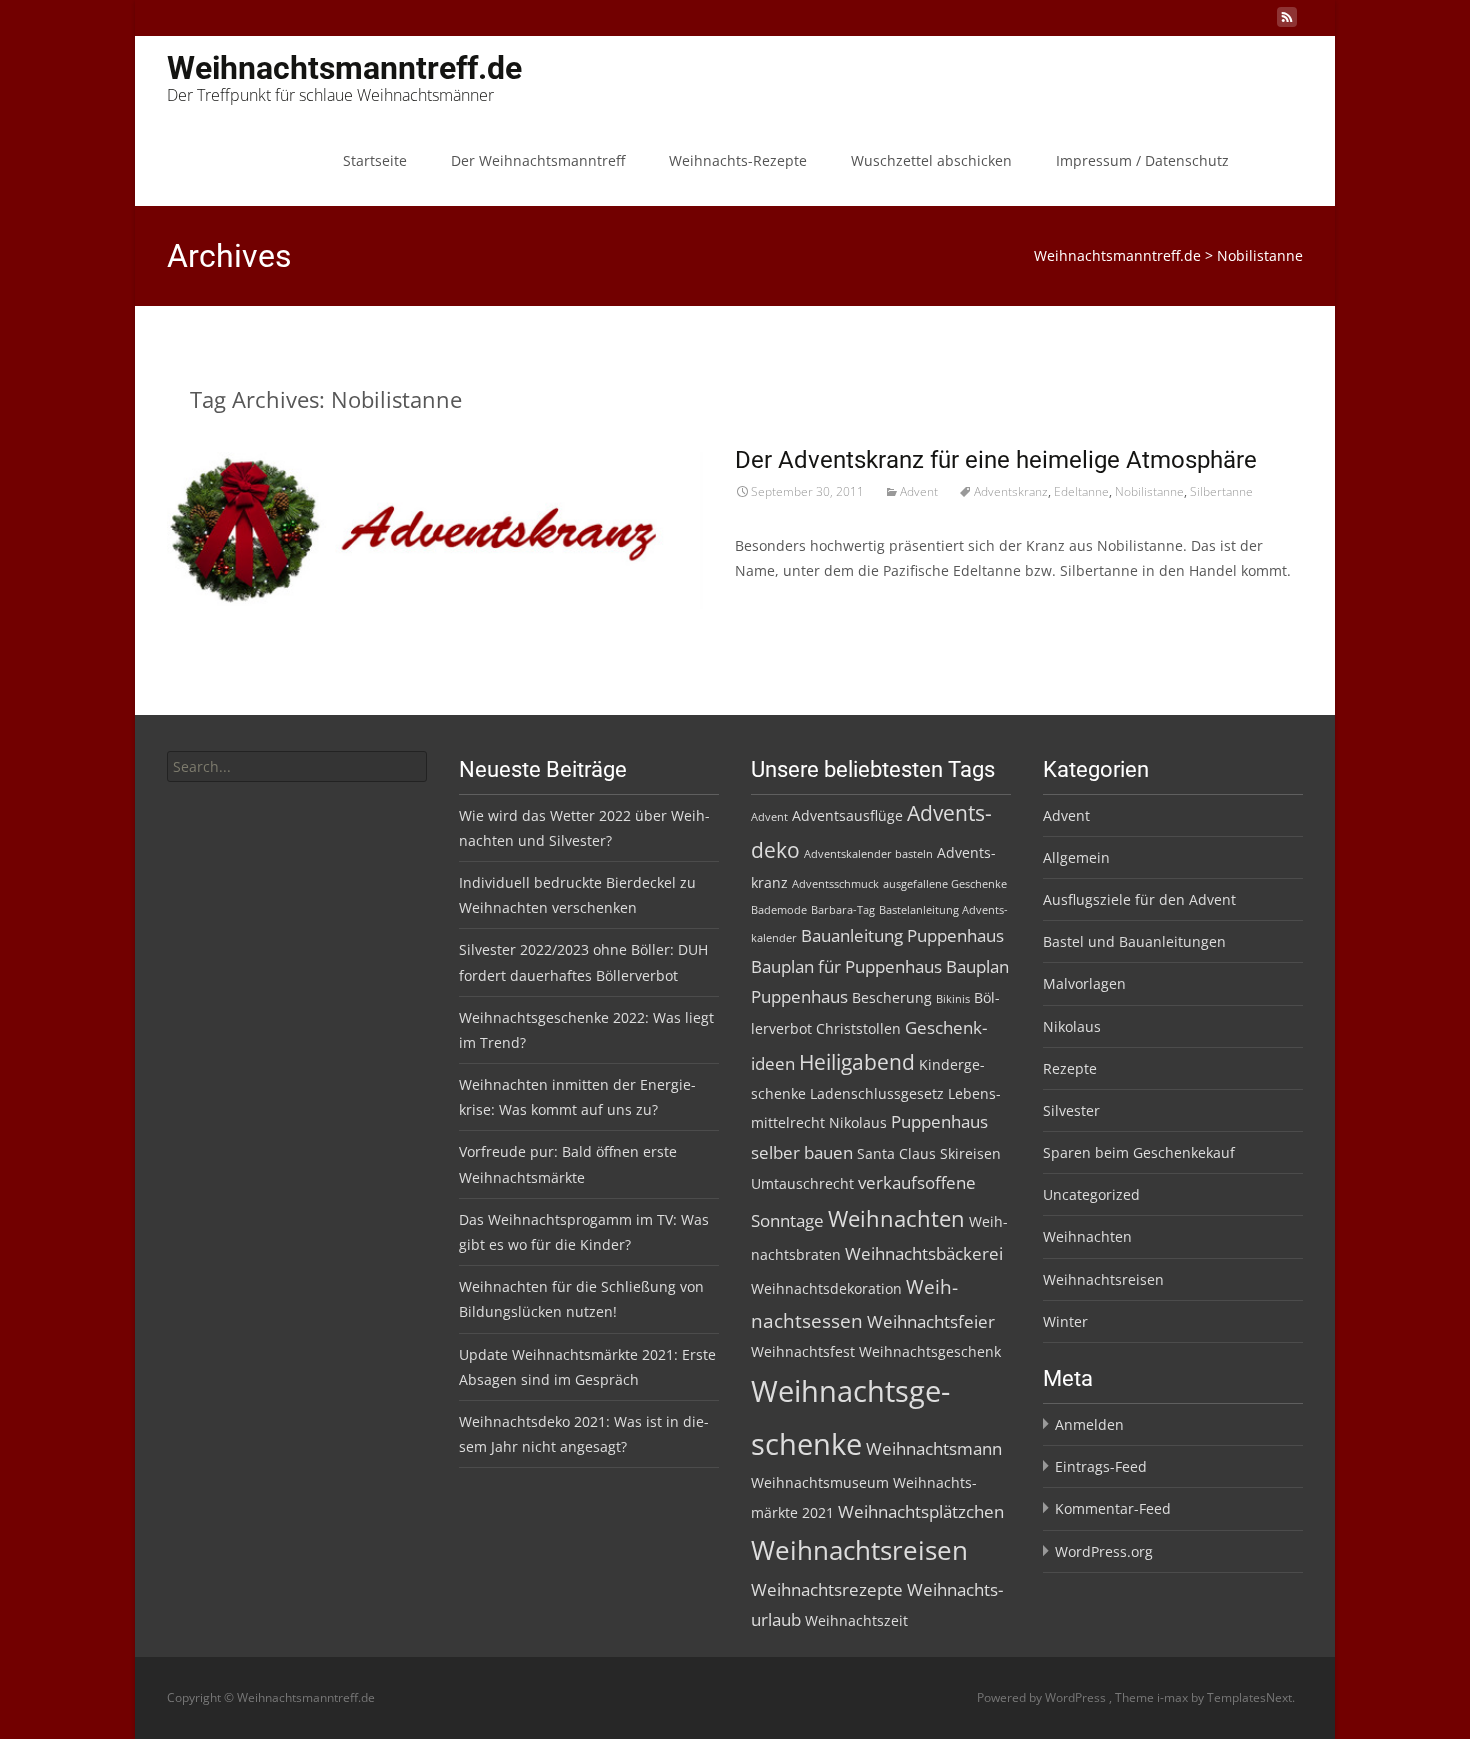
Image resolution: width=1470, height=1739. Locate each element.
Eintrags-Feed (1101, 1466)
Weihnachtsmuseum (820, 1482)
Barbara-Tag (843, 910)
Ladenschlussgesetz (877, 1093)
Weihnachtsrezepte (827, 1589)
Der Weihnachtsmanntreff (538, 160)
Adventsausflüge (847, 815)
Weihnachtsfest (803, 1351)
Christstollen (858, 1028)
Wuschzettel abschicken (931, 160)
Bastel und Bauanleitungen (1134, 941)
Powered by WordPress (1043, 1697)
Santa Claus (896, 1153)
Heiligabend (857, 1062)
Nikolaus (858, 1122)
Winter (1065, 1321)
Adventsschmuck (835, 884)
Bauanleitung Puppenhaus (902, 935)
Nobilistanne (1149, 491)
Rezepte (1070, 1068)
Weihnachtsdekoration (826, 1288)
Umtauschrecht (802, 1183)
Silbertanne (1221, 491)
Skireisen (970, 1153)
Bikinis (953, 999)
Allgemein (1076, 857)
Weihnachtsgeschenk (930, 1351)
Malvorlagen (1084, 983)
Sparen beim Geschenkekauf (1139, 1152)
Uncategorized (1091, 1194)
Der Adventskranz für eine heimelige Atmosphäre (996, 460)
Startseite (375, 160)
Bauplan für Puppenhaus (846, 966)
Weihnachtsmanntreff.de (1117, 255)
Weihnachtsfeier (931, 1321)
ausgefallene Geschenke (945, 884)
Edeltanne (1081, 491)
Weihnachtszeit (856, 1620)
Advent (919, 491)
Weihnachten (896, 1218)
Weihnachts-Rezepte (738, 160)
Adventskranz (1011, 491)
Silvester (1071, 1110)
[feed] (1287, 24)
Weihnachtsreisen (859, 1550)
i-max (1174, 1697)
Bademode (779, 910)
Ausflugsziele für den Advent (1139, 899)
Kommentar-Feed (1113, 1508)
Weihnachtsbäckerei (924, 1253)
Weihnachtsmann (934, 1448)
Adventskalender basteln (868, 854)
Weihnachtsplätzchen (921, 1511)
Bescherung (892, 997)
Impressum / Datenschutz (1142, 160)
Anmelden (1089, 1424)
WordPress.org (1104, 1551)
